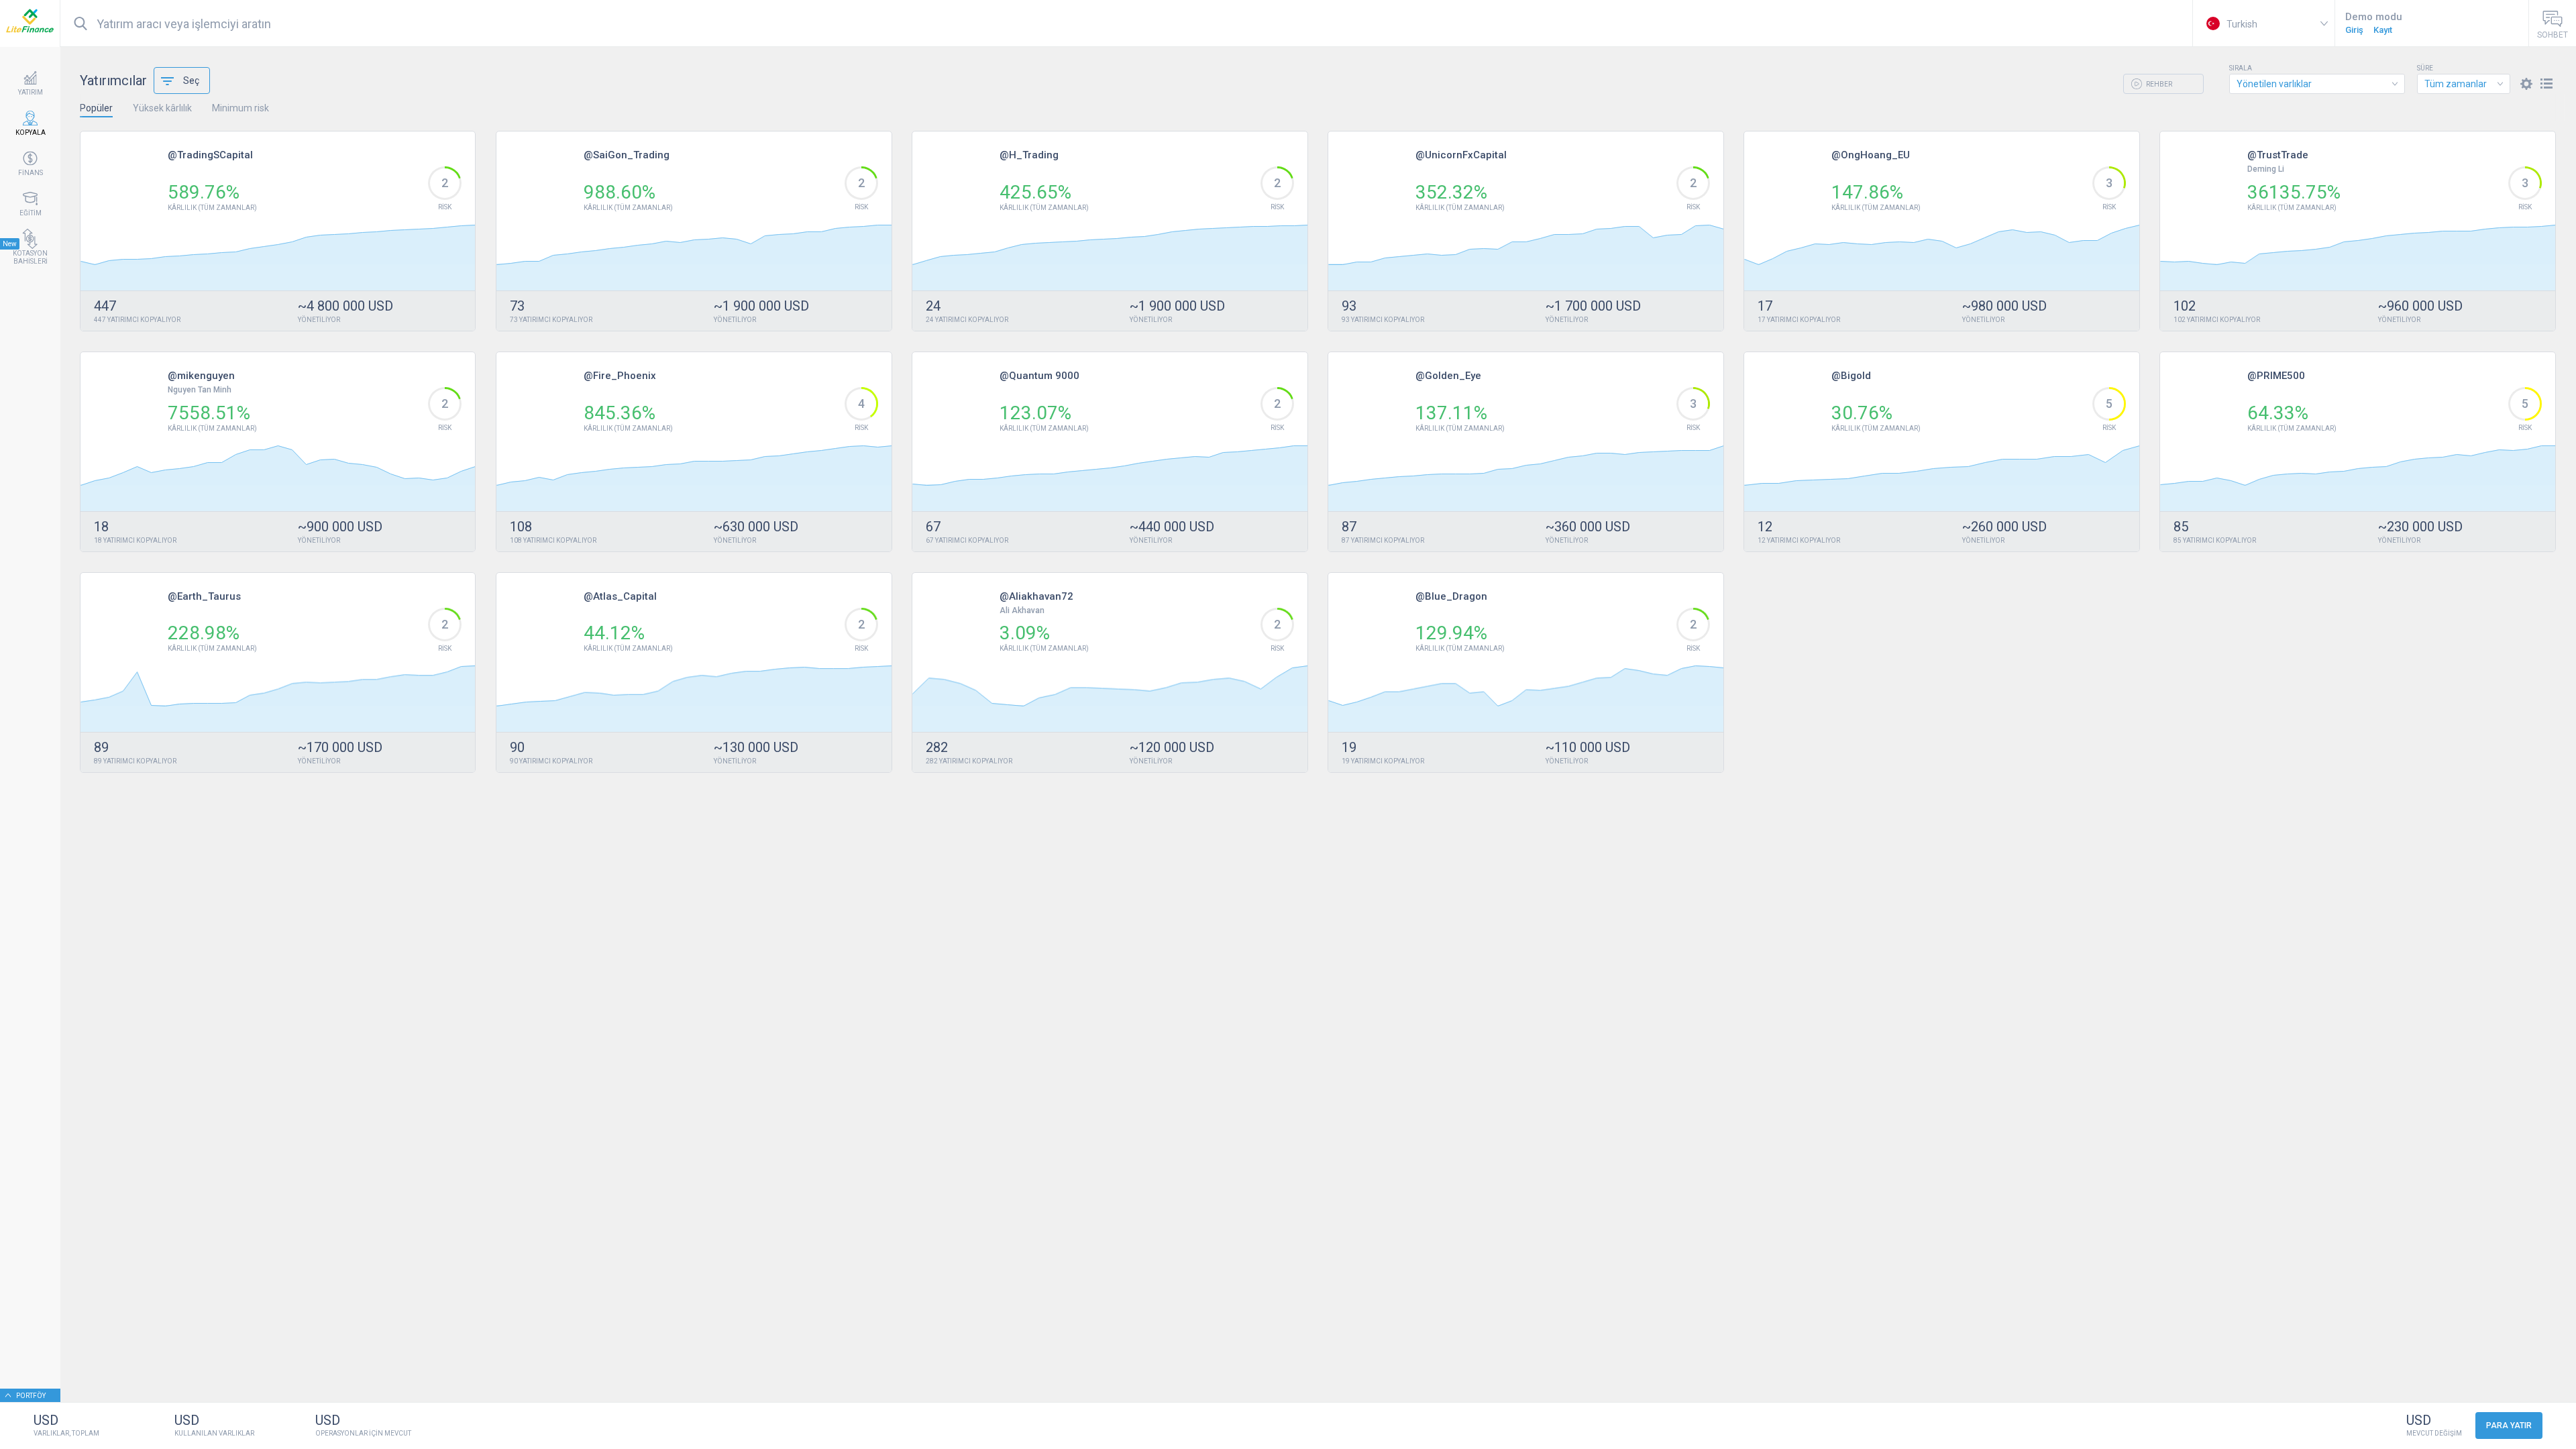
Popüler (96, 108)
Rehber (2158, 84)
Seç (191, 80)
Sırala (2241, 68)
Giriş (2354, 30)
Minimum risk (240, 108)
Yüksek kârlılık (162, 108)
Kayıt (2383, 30)
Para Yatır (2509, 1426)
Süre (2425, 68)
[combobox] (2317, 84)
